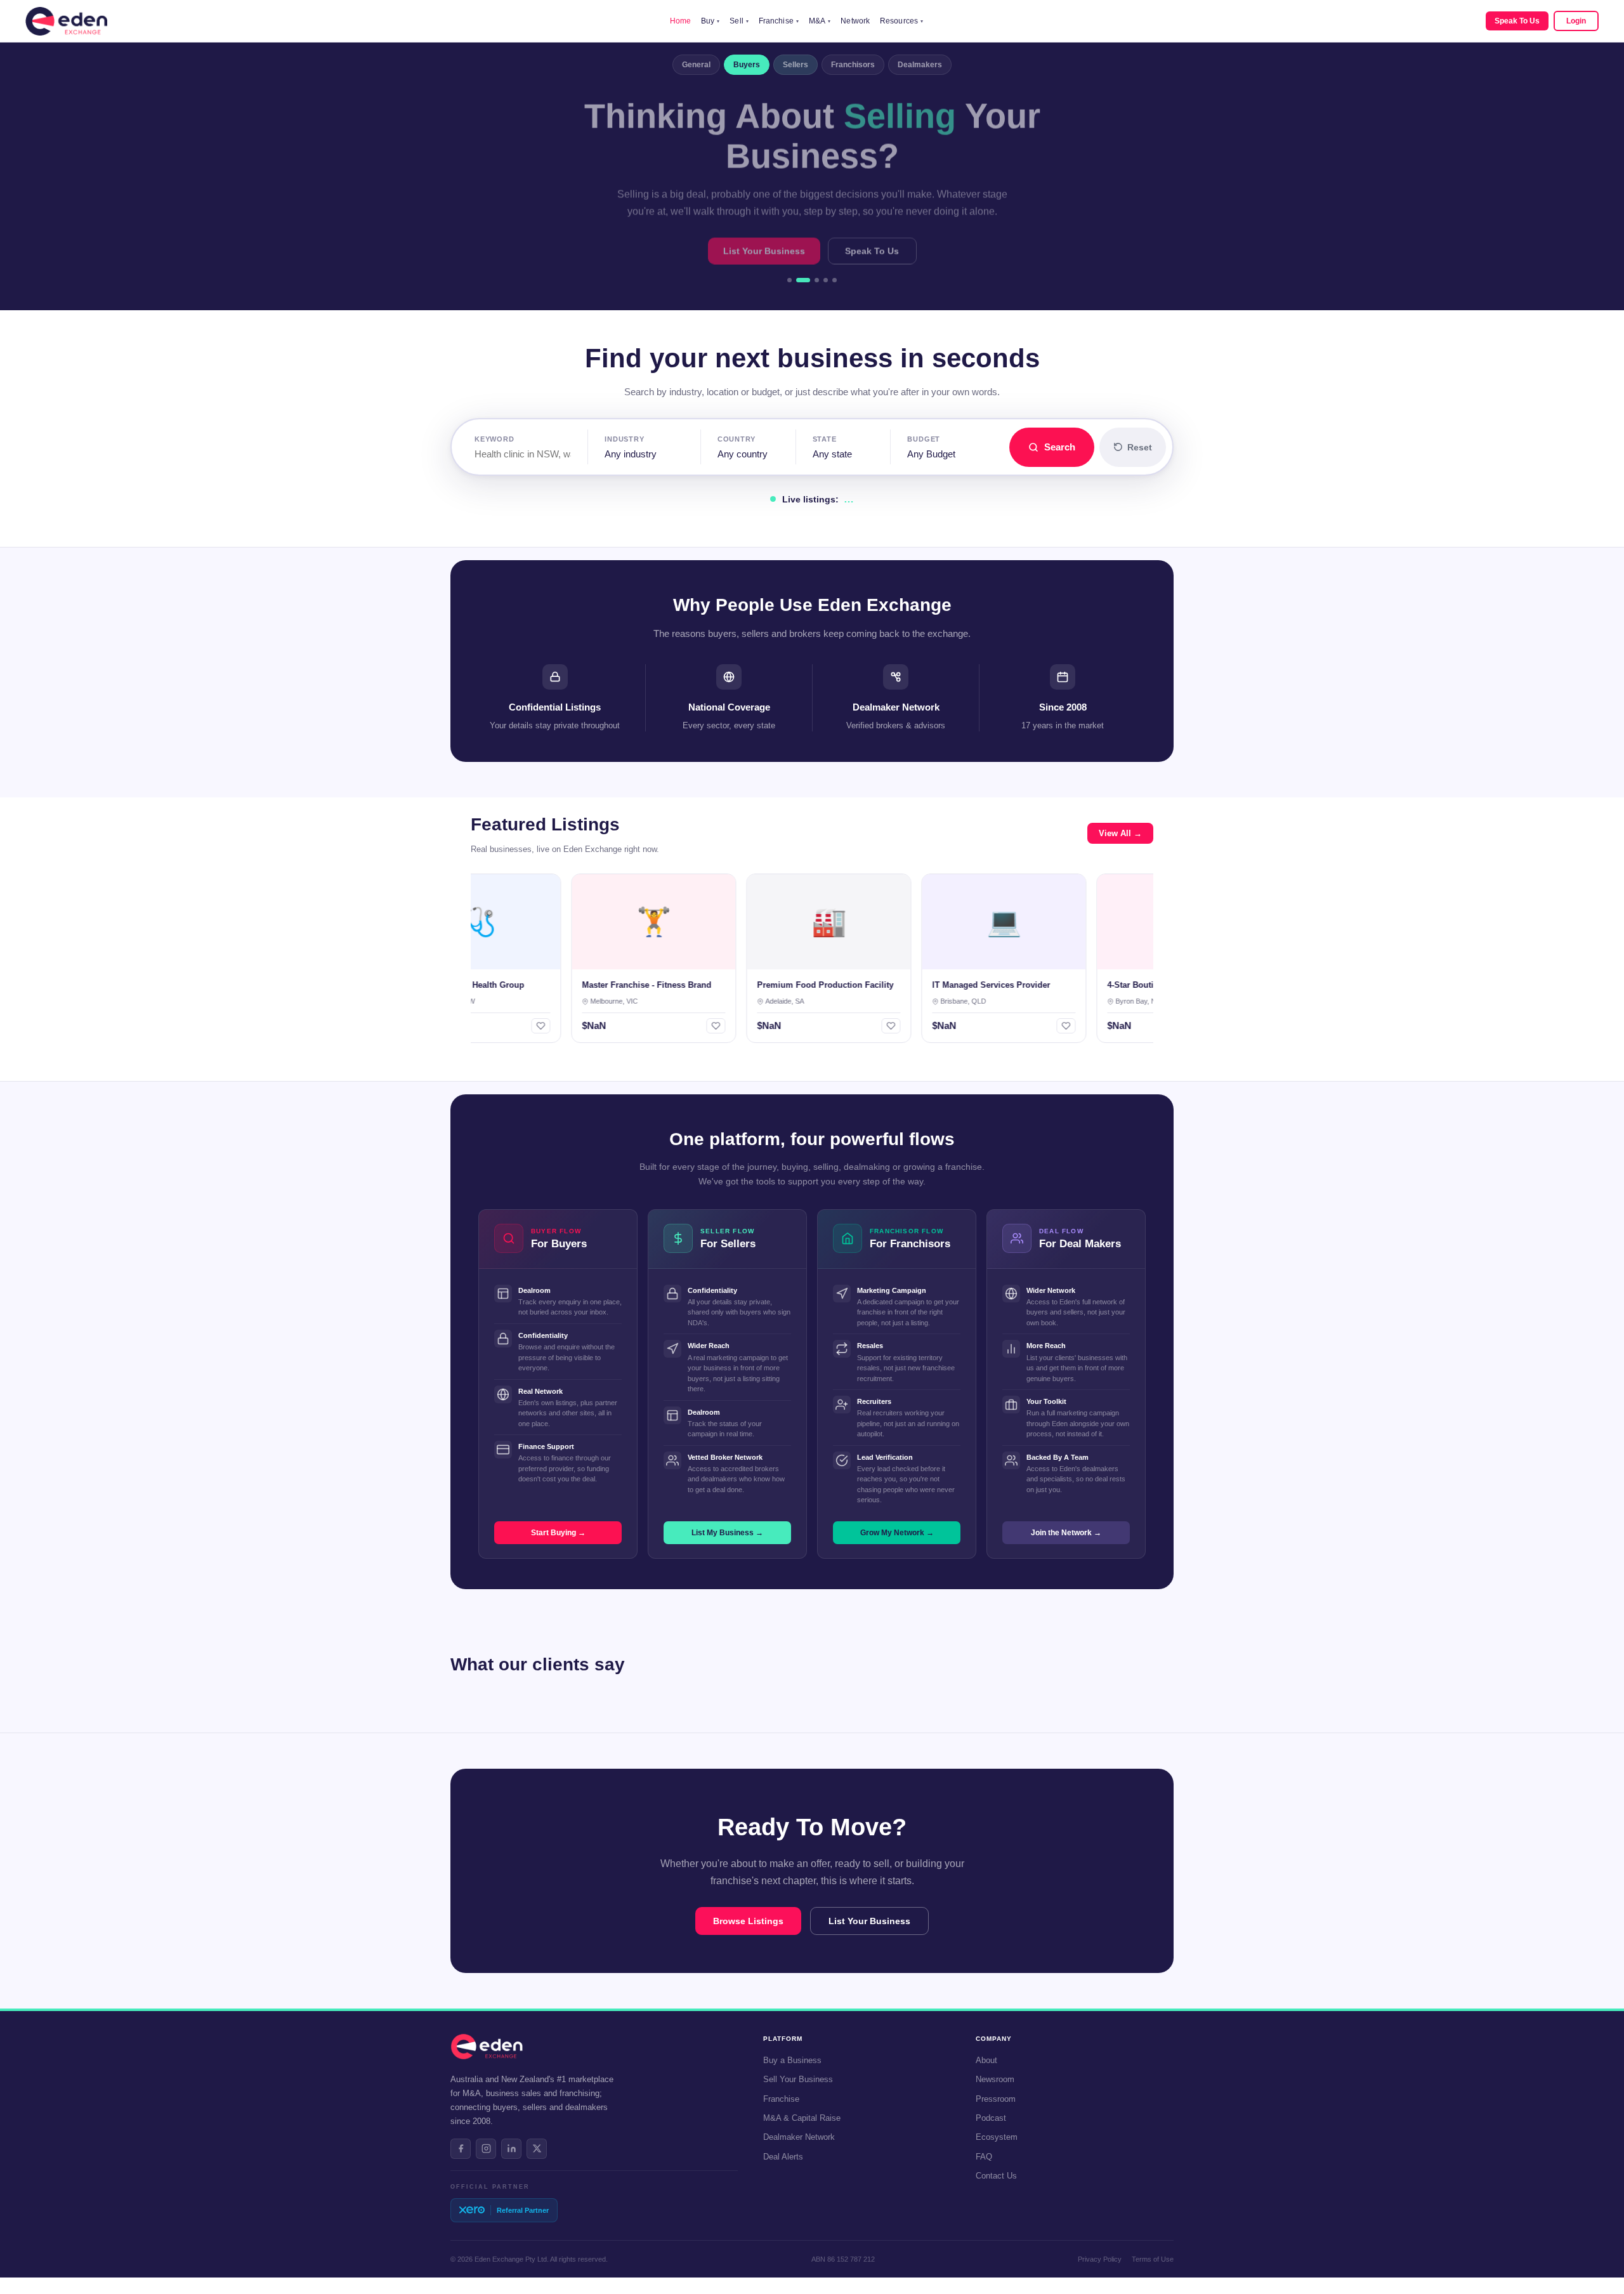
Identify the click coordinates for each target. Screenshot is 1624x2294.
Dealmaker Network (799, 2137)
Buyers (747, 65)
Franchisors (853, 65)
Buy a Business (792, 2060)
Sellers (796, 65)
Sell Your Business (798, 2079)
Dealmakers (920, 65)
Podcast (991, 2118)
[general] (789, 280)
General (696, 65)
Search (1060, 447)
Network (855, 21)
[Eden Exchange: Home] (66, 21)
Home (680, 21)
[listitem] (461, 2149)
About (986, 2060)
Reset (1140, 447)
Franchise (779, 21)
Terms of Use (1153, 2259)
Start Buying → (558, 1533)
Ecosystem (997, 2137)
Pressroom (996, 2099)
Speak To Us (1517, 21)
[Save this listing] (491, 1026)
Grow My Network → (897, 1533)
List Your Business (764, 249)
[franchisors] (826, 280)
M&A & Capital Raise (802, 2118)
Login (1576, 21)
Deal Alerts (783, 2157)
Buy (710, 21)
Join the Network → (1066, 1533)
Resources (901, 21)
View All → (1120, 833)
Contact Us (996, 2176)
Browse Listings (748, 1921)
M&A (820, 21)
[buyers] (798, 280)
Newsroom (995, 2079)
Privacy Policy (1100, 2259)
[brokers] (835, 280)
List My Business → (727, 1533)
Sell (739, 21)
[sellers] (812, 280)
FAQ (984, 2157)
